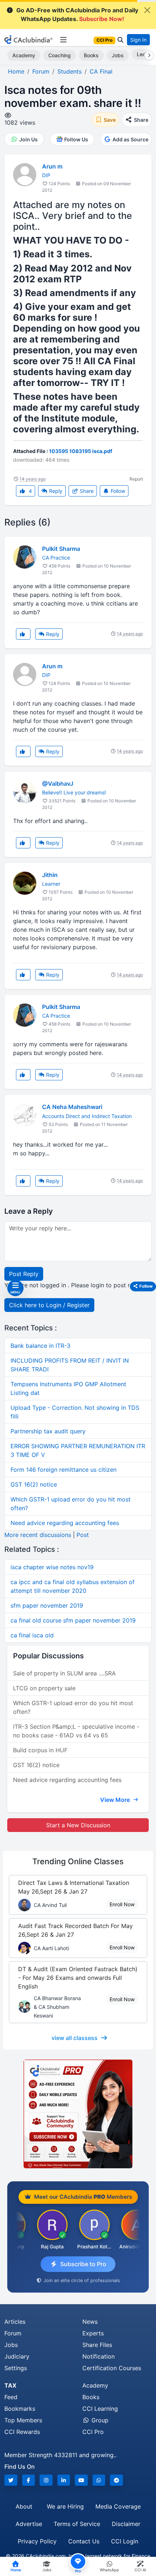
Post (83, 1535)
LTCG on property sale (44, 1688)
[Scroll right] (148, 55)
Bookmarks (20, 2409)
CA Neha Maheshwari (72, 1107)
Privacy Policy (37, 2541)
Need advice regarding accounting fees (65, 1523)
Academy (24, 55)
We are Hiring (65, 2506)
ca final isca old (32, 1635)
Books (91, 55)
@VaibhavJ (58, 784)
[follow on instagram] (46, 2480)
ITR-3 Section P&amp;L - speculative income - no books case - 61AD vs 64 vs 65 (76, 1731)
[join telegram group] (116, 2480)
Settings (16, 2368)
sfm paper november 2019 (47, 1605)
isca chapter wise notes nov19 (52, 1567)
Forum (13, 2333)
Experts (93, 2333)
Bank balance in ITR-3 (40, 1346)
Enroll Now (122, 1904)
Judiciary (17, 2356)
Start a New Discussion (78, 1825)
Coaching (59, 55)
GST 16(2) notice (34, 1484)
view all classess (75, 2038)
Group (99, 2420)
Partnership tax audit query (48, 1431)
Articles (15, 2322)
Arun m (52, 166)
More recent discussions (38, 1535)
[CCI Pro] (78, 2114)
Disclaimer (126, 2524)
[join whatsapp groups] (99, 2480)
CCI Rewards (22, 2432)
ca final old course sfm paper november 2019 (73, 1620)
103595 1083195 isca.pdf (81, 451)
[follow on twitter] (11, 2480)
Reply (55, 491)
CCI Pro (93, 2432)
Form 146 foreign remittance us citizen (63, 1470)
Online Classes (78, 1861)
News (90, 2322)
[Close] (147, 10)
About (24, 2506)
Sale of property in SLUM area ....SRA (64, 1673)
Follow (117, 491)
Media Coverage (118, 2506)
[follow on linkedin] (64, 2480)
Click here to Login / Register (49, 1305)
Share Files (97, 2345)
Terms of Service (77, 2524)
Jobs (118, 55)
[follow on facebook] (29, 2480)
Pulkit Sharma (61, 549)
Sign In (138, 40)
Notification (98, 2356)
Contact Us (84, 2541)
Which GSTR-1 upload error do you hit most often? (73, 1707)
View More (116, 1800)
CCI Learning (100, 2409)
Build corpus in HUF (40, 1750)
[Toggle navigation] (63, 40)
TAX (10, 2385)
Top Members (23, 2420)
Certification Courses (112, 2368)
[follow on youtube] (81, 2480)
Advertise (29, 2524)
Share (86, 491)
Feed (11, 2397)
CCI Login (125, 2541)
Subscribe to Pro (83, 2264)
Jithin (50, 875)
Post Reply (24, 1274)
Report (136, 479)
